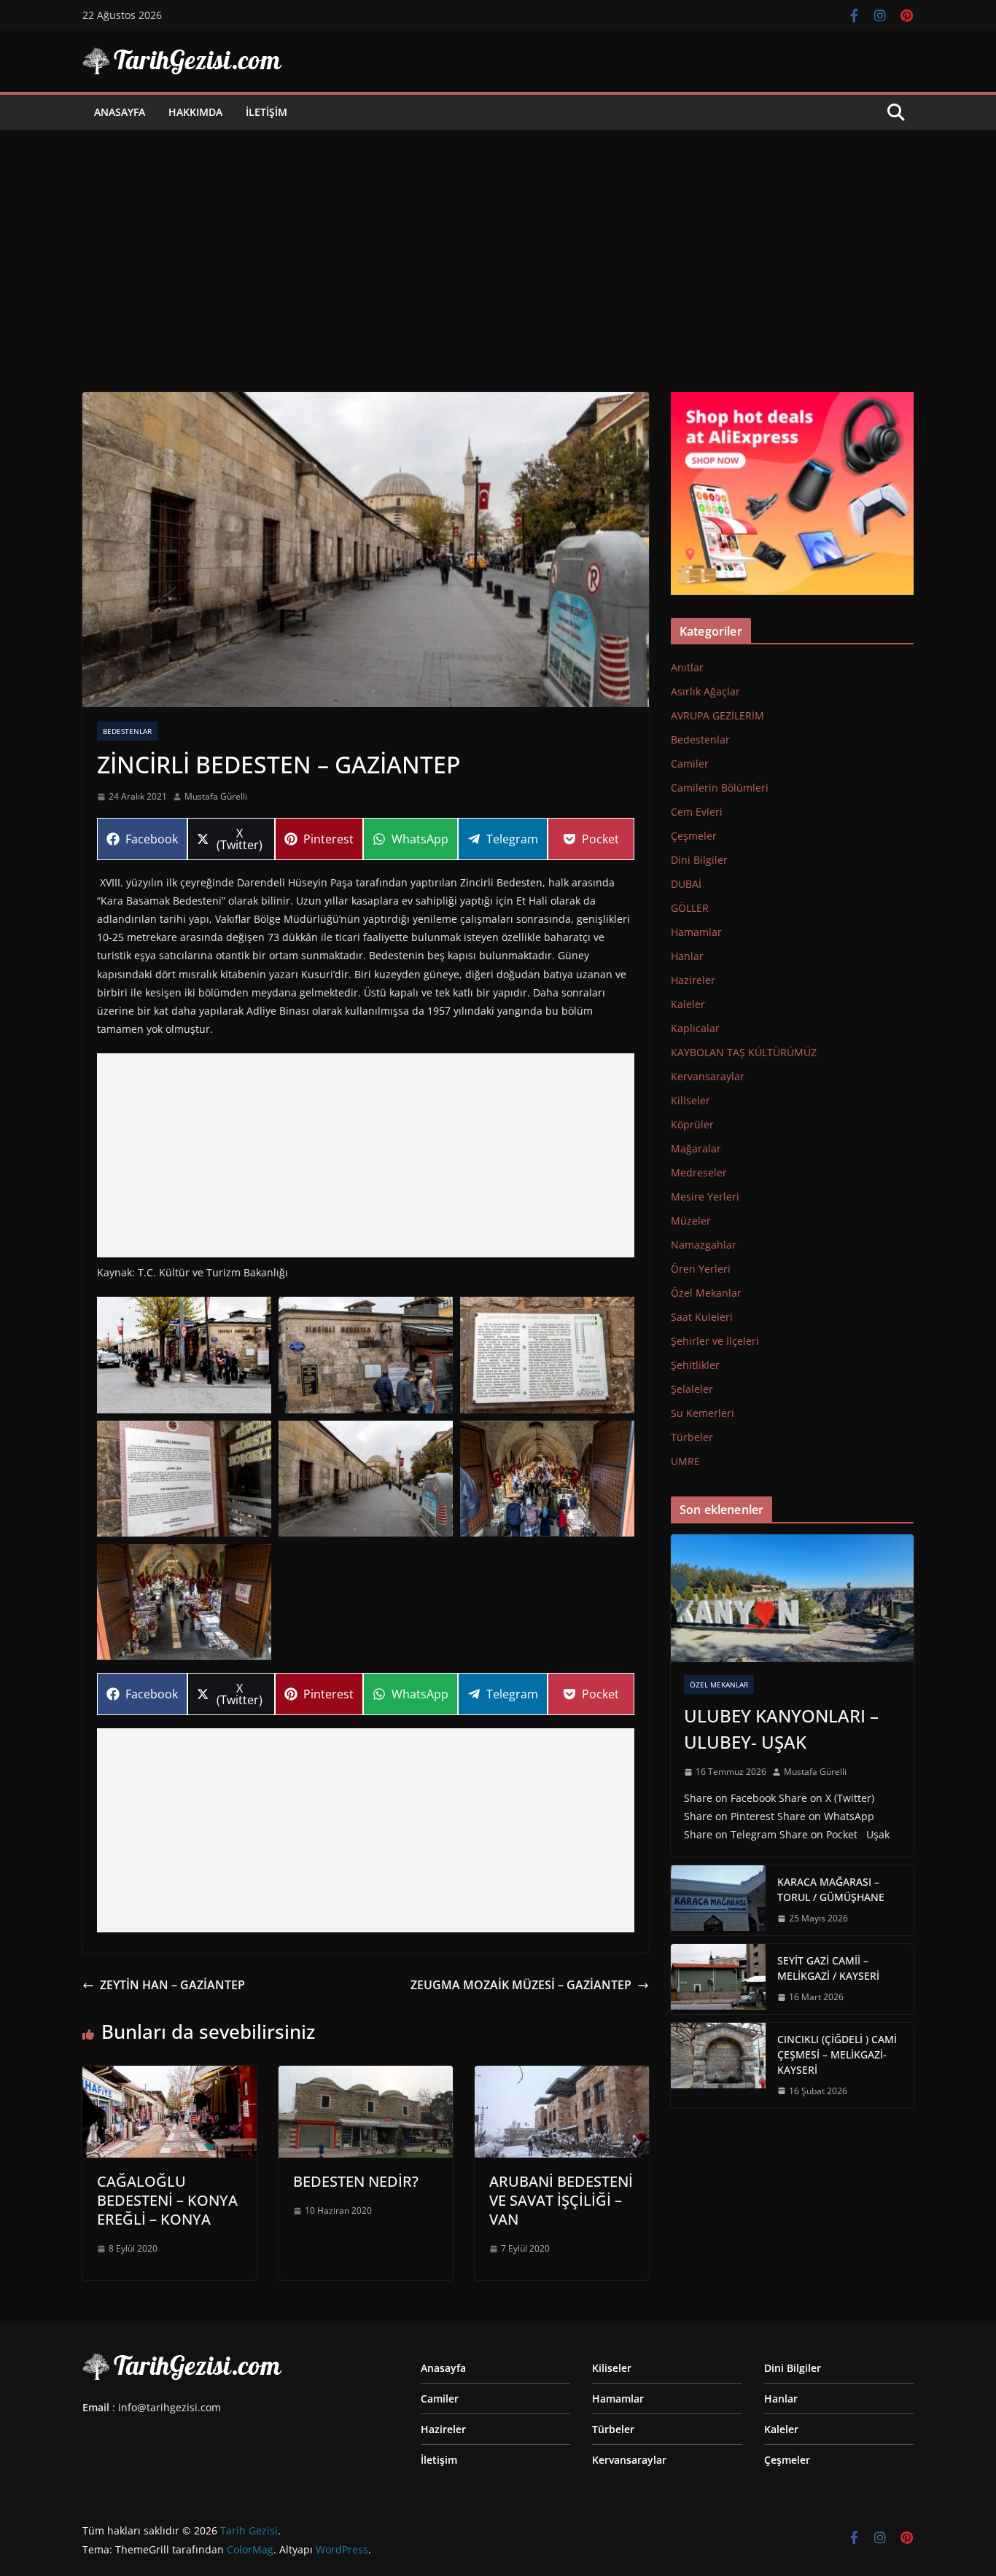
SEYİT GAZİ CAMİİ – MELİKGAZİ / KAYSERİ (828, 1968)
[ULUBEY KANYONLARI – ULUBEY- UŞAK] (792, 1598)
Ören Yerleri (701, 1269)
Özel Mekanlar (706, 1293)
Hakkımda (195, 112)
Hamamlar (696, 932)
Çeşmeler (694, 836)
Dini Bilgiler (699, 860)
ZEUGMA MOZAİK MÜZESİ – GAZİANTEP (521, 1985)
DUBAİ (686, 884)
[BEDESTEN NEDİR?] (366, 2076)
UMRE (685, 1461)
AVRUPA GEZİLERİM (717, 715)
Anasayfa (120, 112)
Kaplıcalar (695, 1028)
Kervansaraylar (708, 1076)
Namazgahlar (704, 1245)
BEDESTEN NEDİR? (356, 2181)
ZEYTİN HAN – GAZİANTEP (172, 1985)
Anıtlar (687, 667)
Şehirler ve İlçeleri (715, 1341)
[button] (184, 1355)
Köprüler (692, 1124)
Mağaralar (696, 1148)
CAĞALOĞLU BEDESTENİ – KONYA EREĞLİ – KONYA (167, 2200)
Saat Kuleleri (702, 1317)
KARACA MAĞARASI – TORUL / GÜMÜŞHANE (831, 1889)
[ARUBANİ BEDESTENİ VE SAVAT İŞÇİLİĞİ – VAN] (562, 2076)
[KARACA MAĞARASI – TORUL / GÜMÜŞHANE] (718, 1900)
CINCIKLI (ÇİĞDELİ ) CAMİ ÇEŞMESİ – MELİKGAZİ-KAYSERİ (837, 2054)
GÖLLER (690, 908)
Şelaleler (692, 1389)
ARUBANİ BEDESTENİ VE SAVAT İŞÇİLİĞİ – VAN (561, 2200)
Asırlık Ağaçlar (705, 691)
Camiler (690, 764)
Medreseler (699, 1172)
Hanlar (687, 956)
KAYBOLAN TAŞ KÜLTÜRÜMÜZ (744, 1052)
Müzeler (691, 1221)
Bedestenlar (127, 731)
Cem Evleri (697, 812)
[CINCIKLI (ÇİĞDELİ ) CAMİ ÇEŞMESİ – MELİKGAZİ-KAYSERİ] (718, 2065)
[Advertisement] (498, 239)
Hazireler (693, 980)
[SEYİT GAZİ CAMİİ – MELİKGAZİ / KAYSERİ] (718, 1979)
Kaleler (688, 1004)
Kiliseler (690, 1100)
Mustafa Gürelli (216, 796)
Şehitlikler (695, 1365)
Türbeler (692, 1437)
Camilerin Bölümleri (720, 788)
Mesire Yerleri (705, 1197)
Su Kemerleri (703, 1413)
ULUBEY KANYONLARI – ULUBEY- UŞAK (781, 1729)
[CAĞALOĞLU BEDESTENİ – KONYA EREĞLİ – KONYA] (170, 2076)
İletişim (266, 112)
